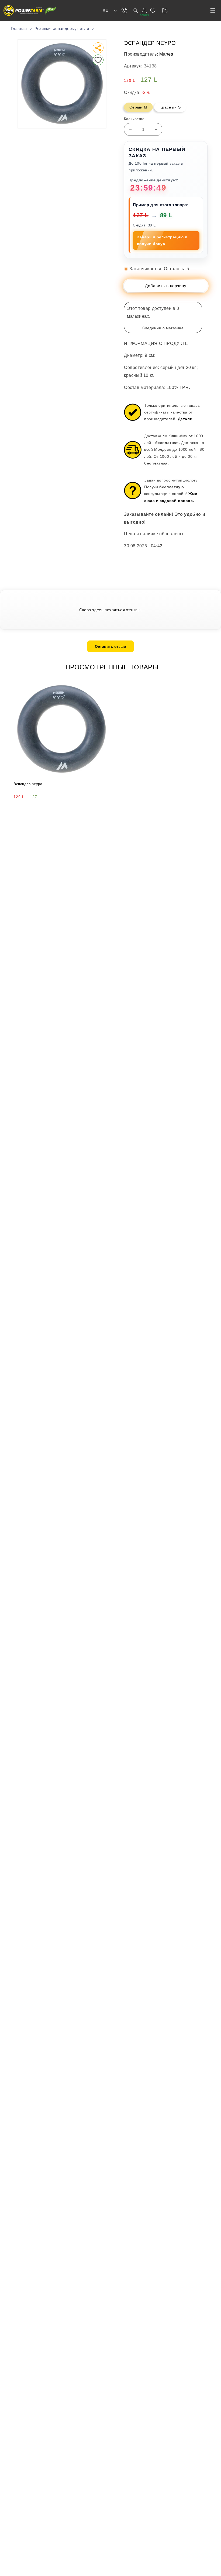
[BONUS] (144, 11)
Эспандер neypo (28, 784)
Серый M (138, 107)
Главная (19, 28)
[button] (213, 11)
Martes (166, 54)
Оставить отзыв (110, 646)
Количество (134, 119)
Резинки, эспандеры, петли (62, 28)
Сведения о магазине (163, 328)
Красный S (170, 107)
